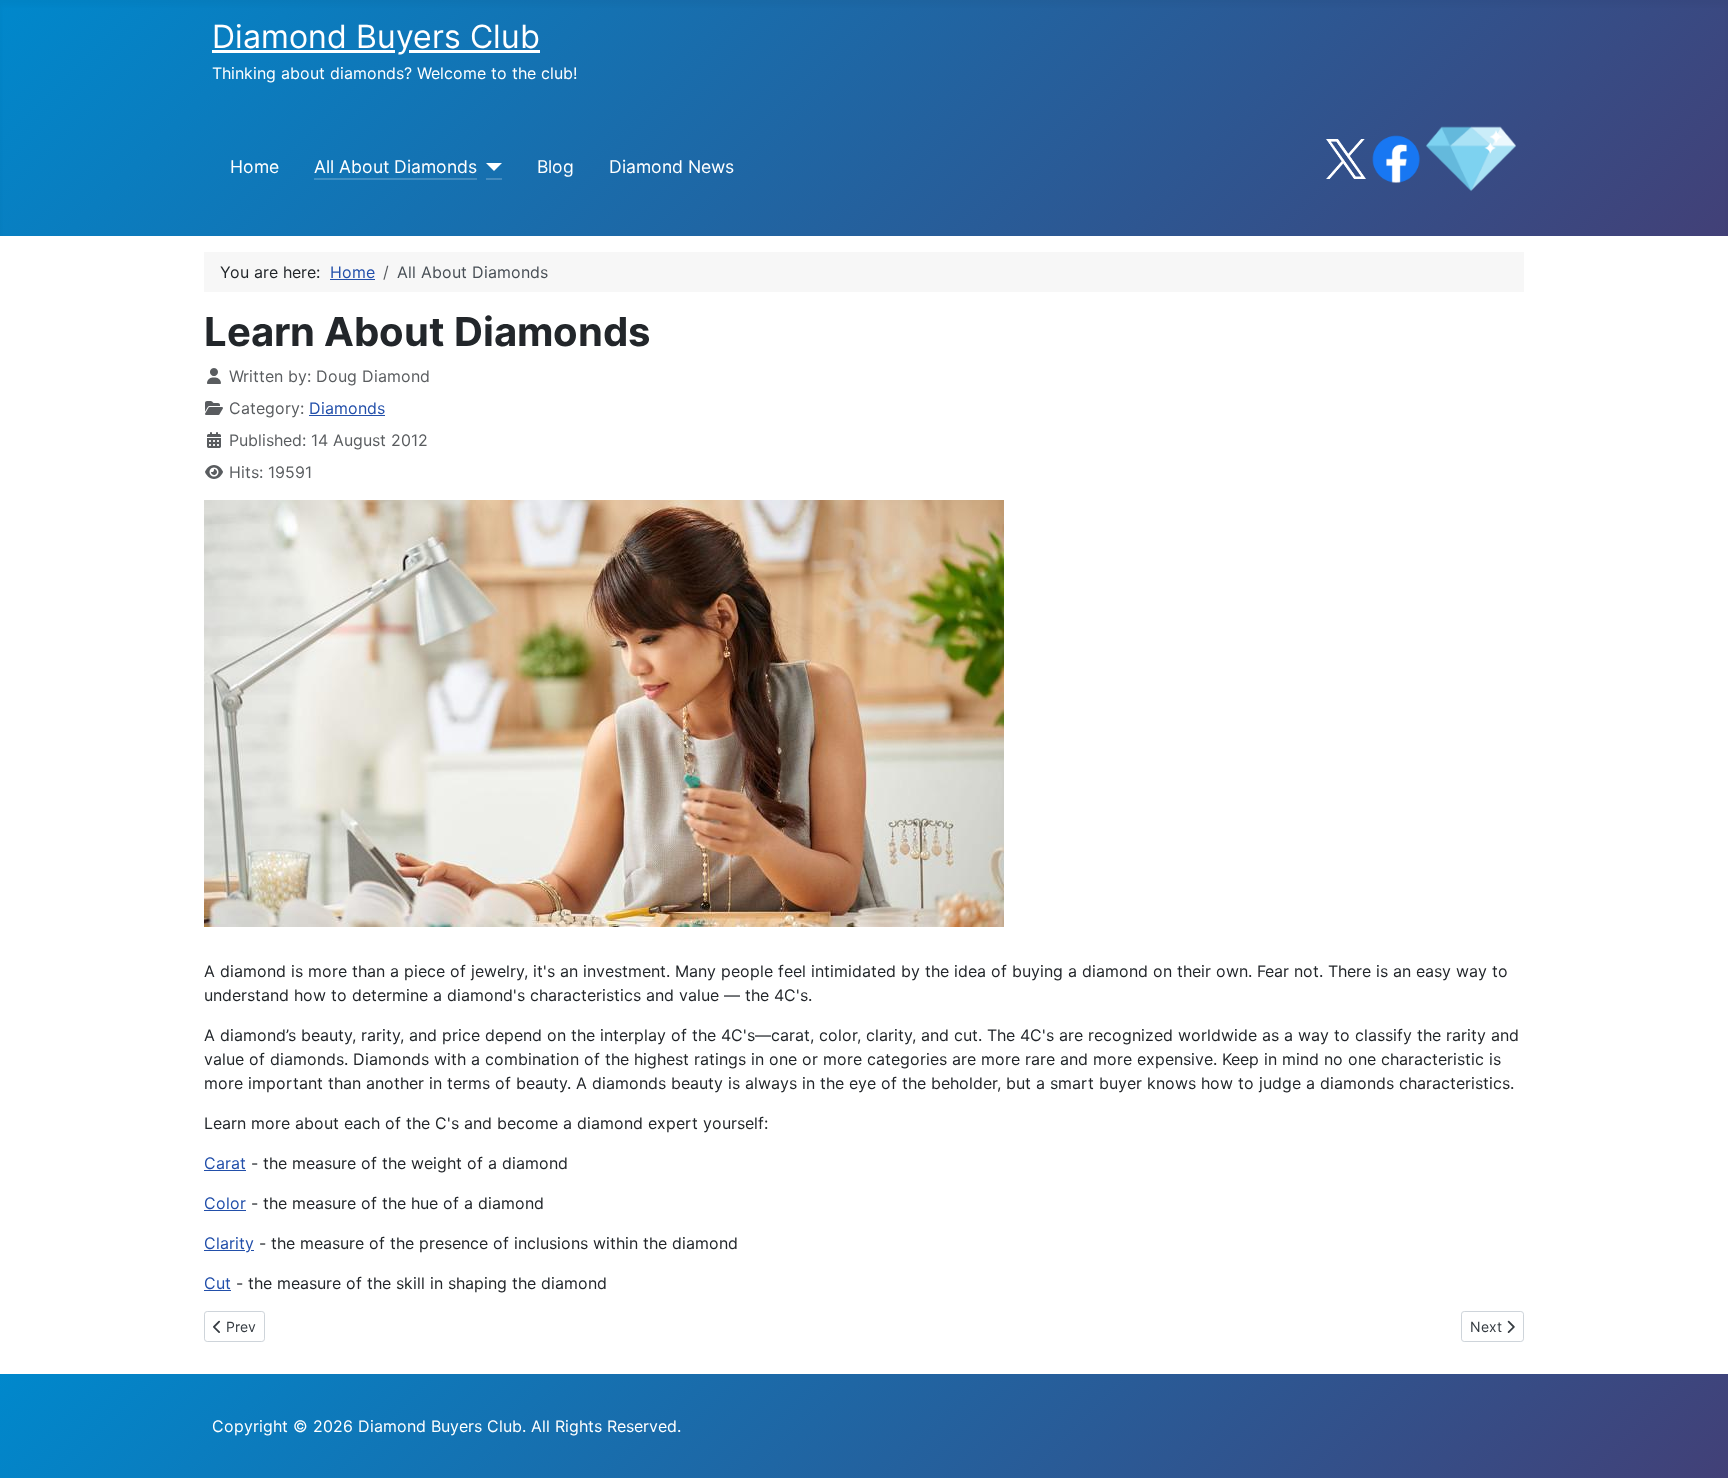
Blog (555, 166)
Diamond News (671, 166)
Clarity (229, 1243)
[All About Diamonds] (489, 167)
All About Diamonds (395, 166)
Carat (225, 1163)
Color (225, 1203)
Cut (217, 1283)
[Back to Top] (1693, 1441)
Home (254, 166)
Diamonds (347, 408)
